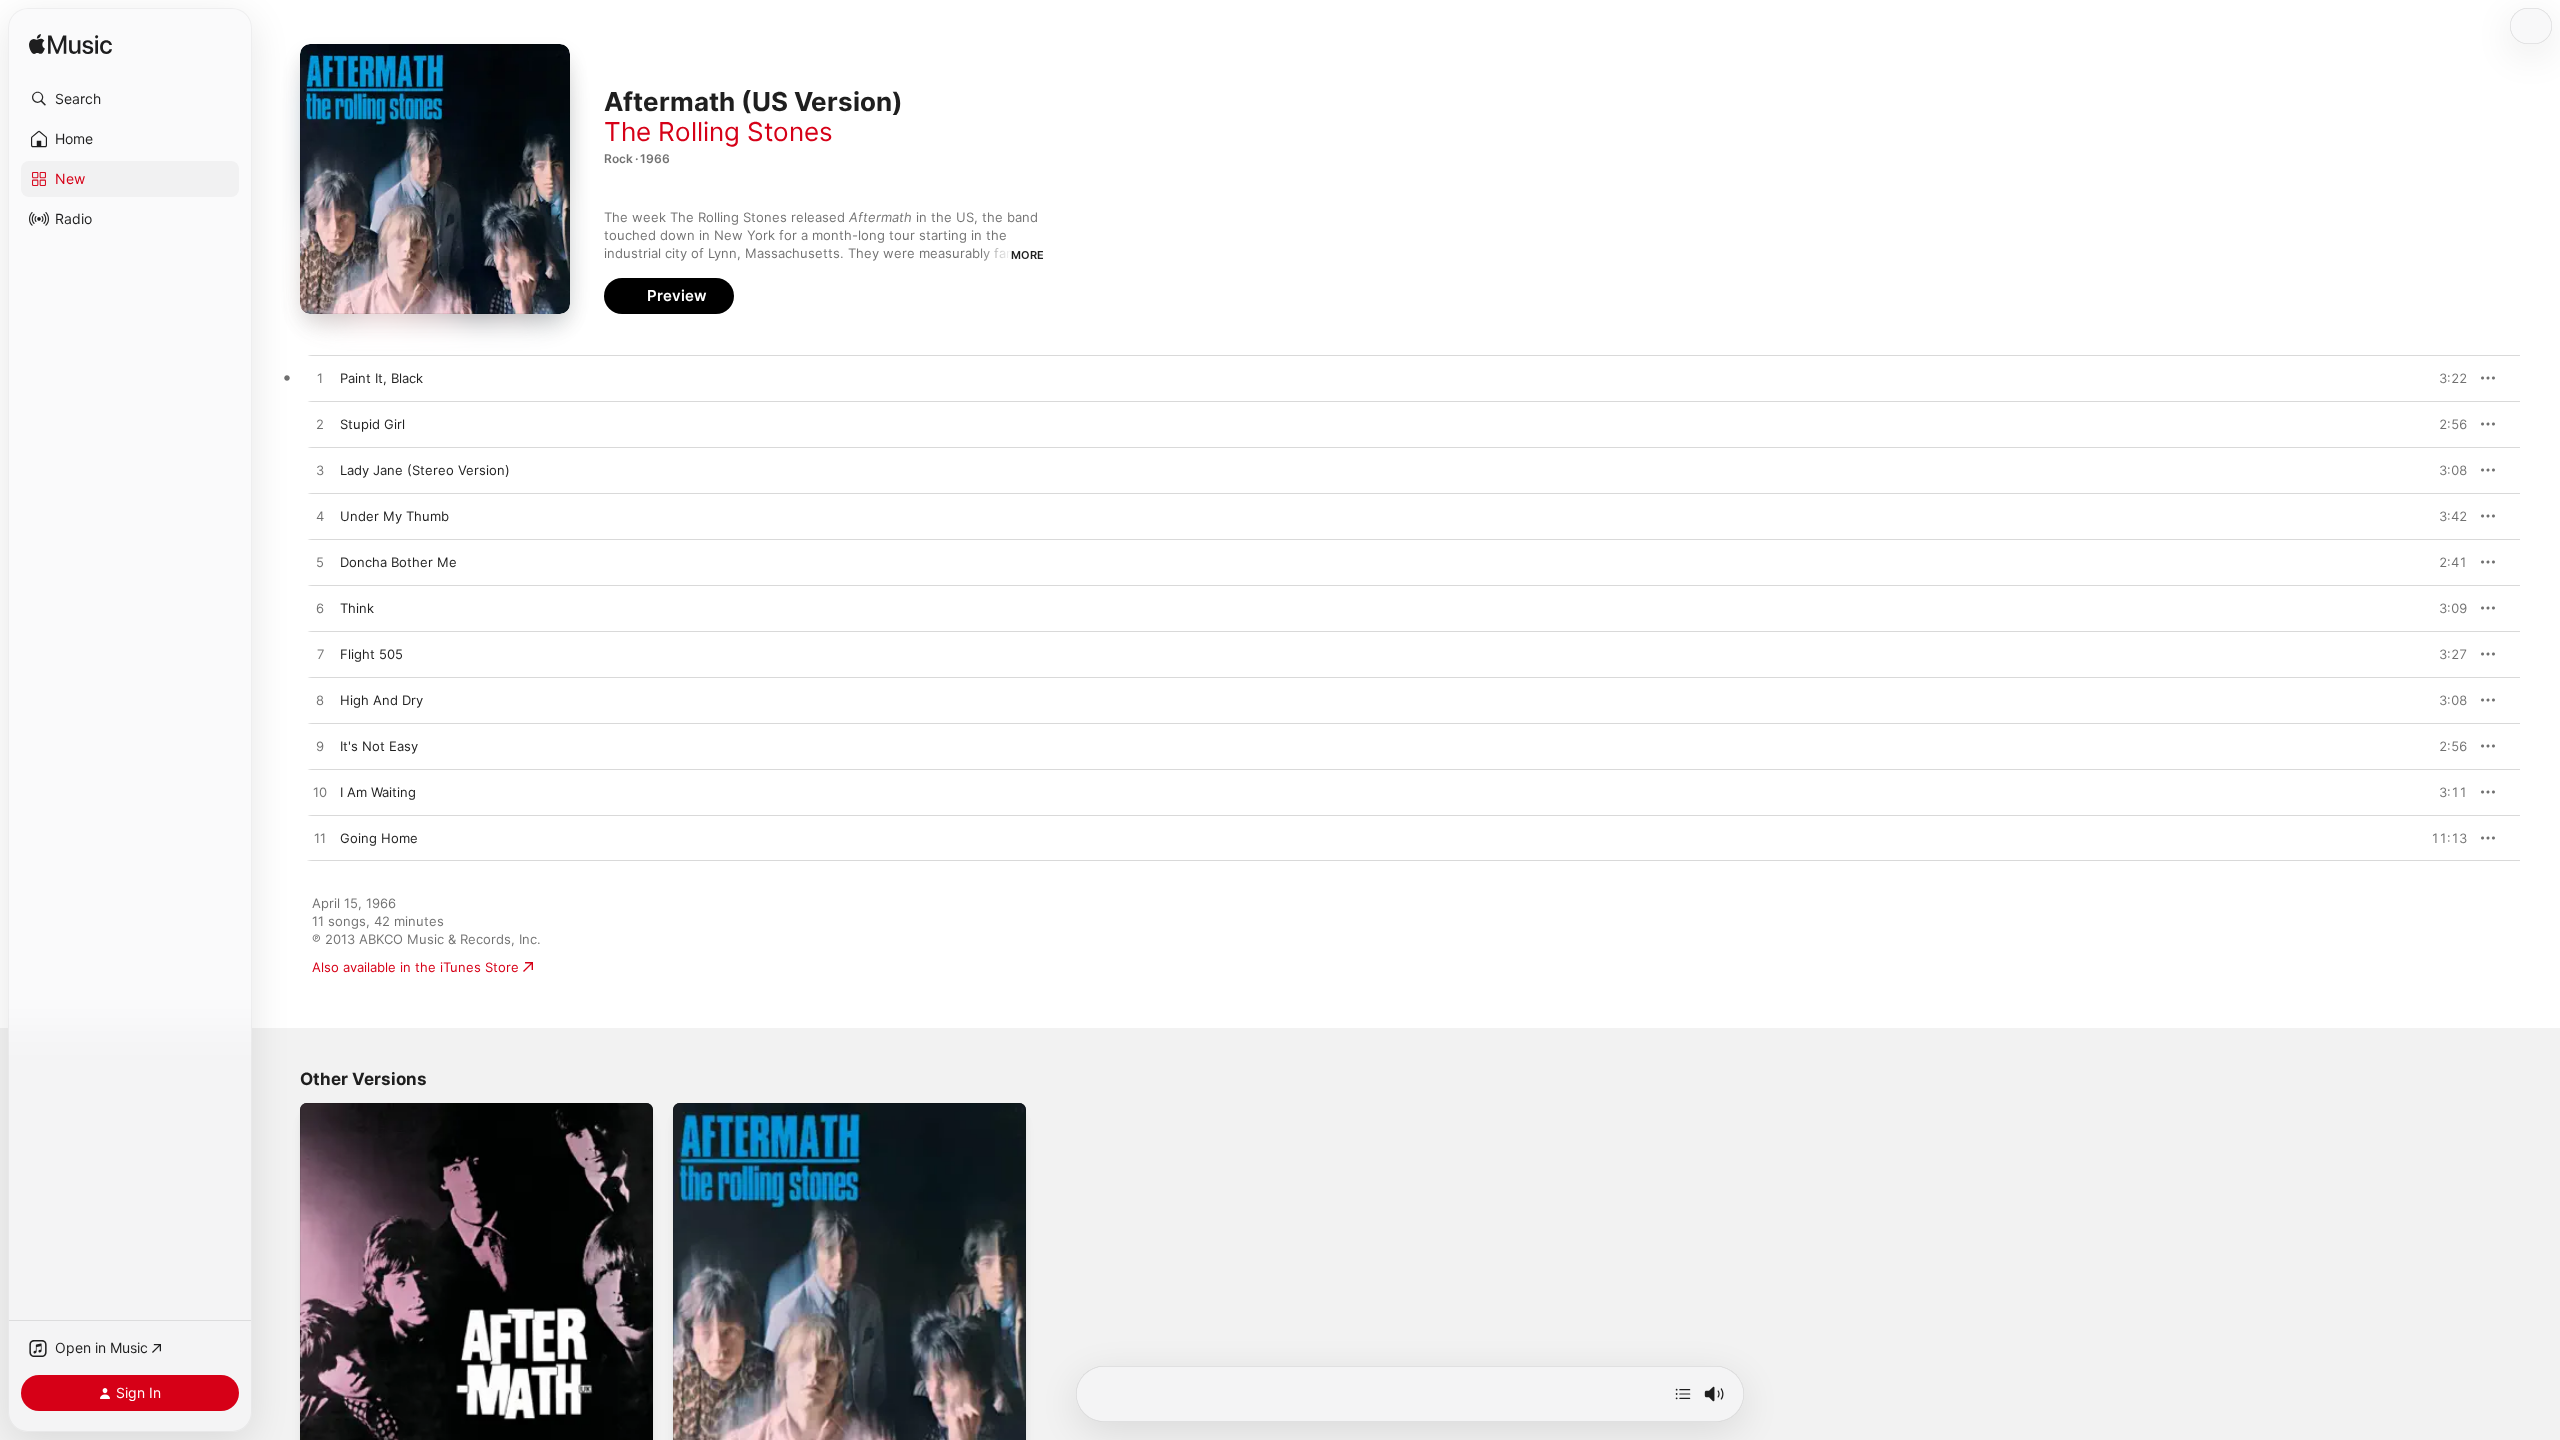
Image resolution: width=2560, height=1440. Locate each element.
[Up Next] (1683, 1394)
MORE (1027, 255)
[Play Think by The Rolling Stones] (320, 609)
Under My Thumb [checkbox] (394, 516)
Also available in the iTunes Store (415, 967)
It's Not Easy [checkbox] (379, 746)
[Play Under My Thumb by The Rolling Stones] (320, 517)
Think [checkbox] (357, 608)
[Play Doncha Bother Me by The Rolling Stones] (320, 563)
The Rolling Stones (718, 131)
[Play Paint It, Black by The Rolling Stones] (320, 379)
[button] (130, 99)
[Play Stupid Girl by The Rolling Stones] (320, 425)
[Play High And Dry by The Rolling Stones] (320, 701)
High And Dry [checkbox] (381, 700)
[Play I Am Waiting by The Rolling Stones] (320, 793)
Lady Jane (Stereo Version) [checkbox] (425, 470)
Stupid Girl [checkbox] (372, 424)
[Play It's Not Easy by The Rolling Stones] (320, 747)
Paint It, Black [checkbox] (381, 378)
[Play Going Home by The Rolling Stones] (320, 839)
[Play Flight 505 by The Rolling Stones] (320, 655)
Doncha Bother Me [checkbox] (398, 562)
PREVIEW (2445, 378)
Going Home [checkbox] (379, 838)
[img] (70, 45)
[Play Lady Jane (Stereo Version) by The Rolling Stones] (320, 471)
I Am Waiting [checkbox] (378, 792)
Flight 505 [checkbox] (371, 654)
